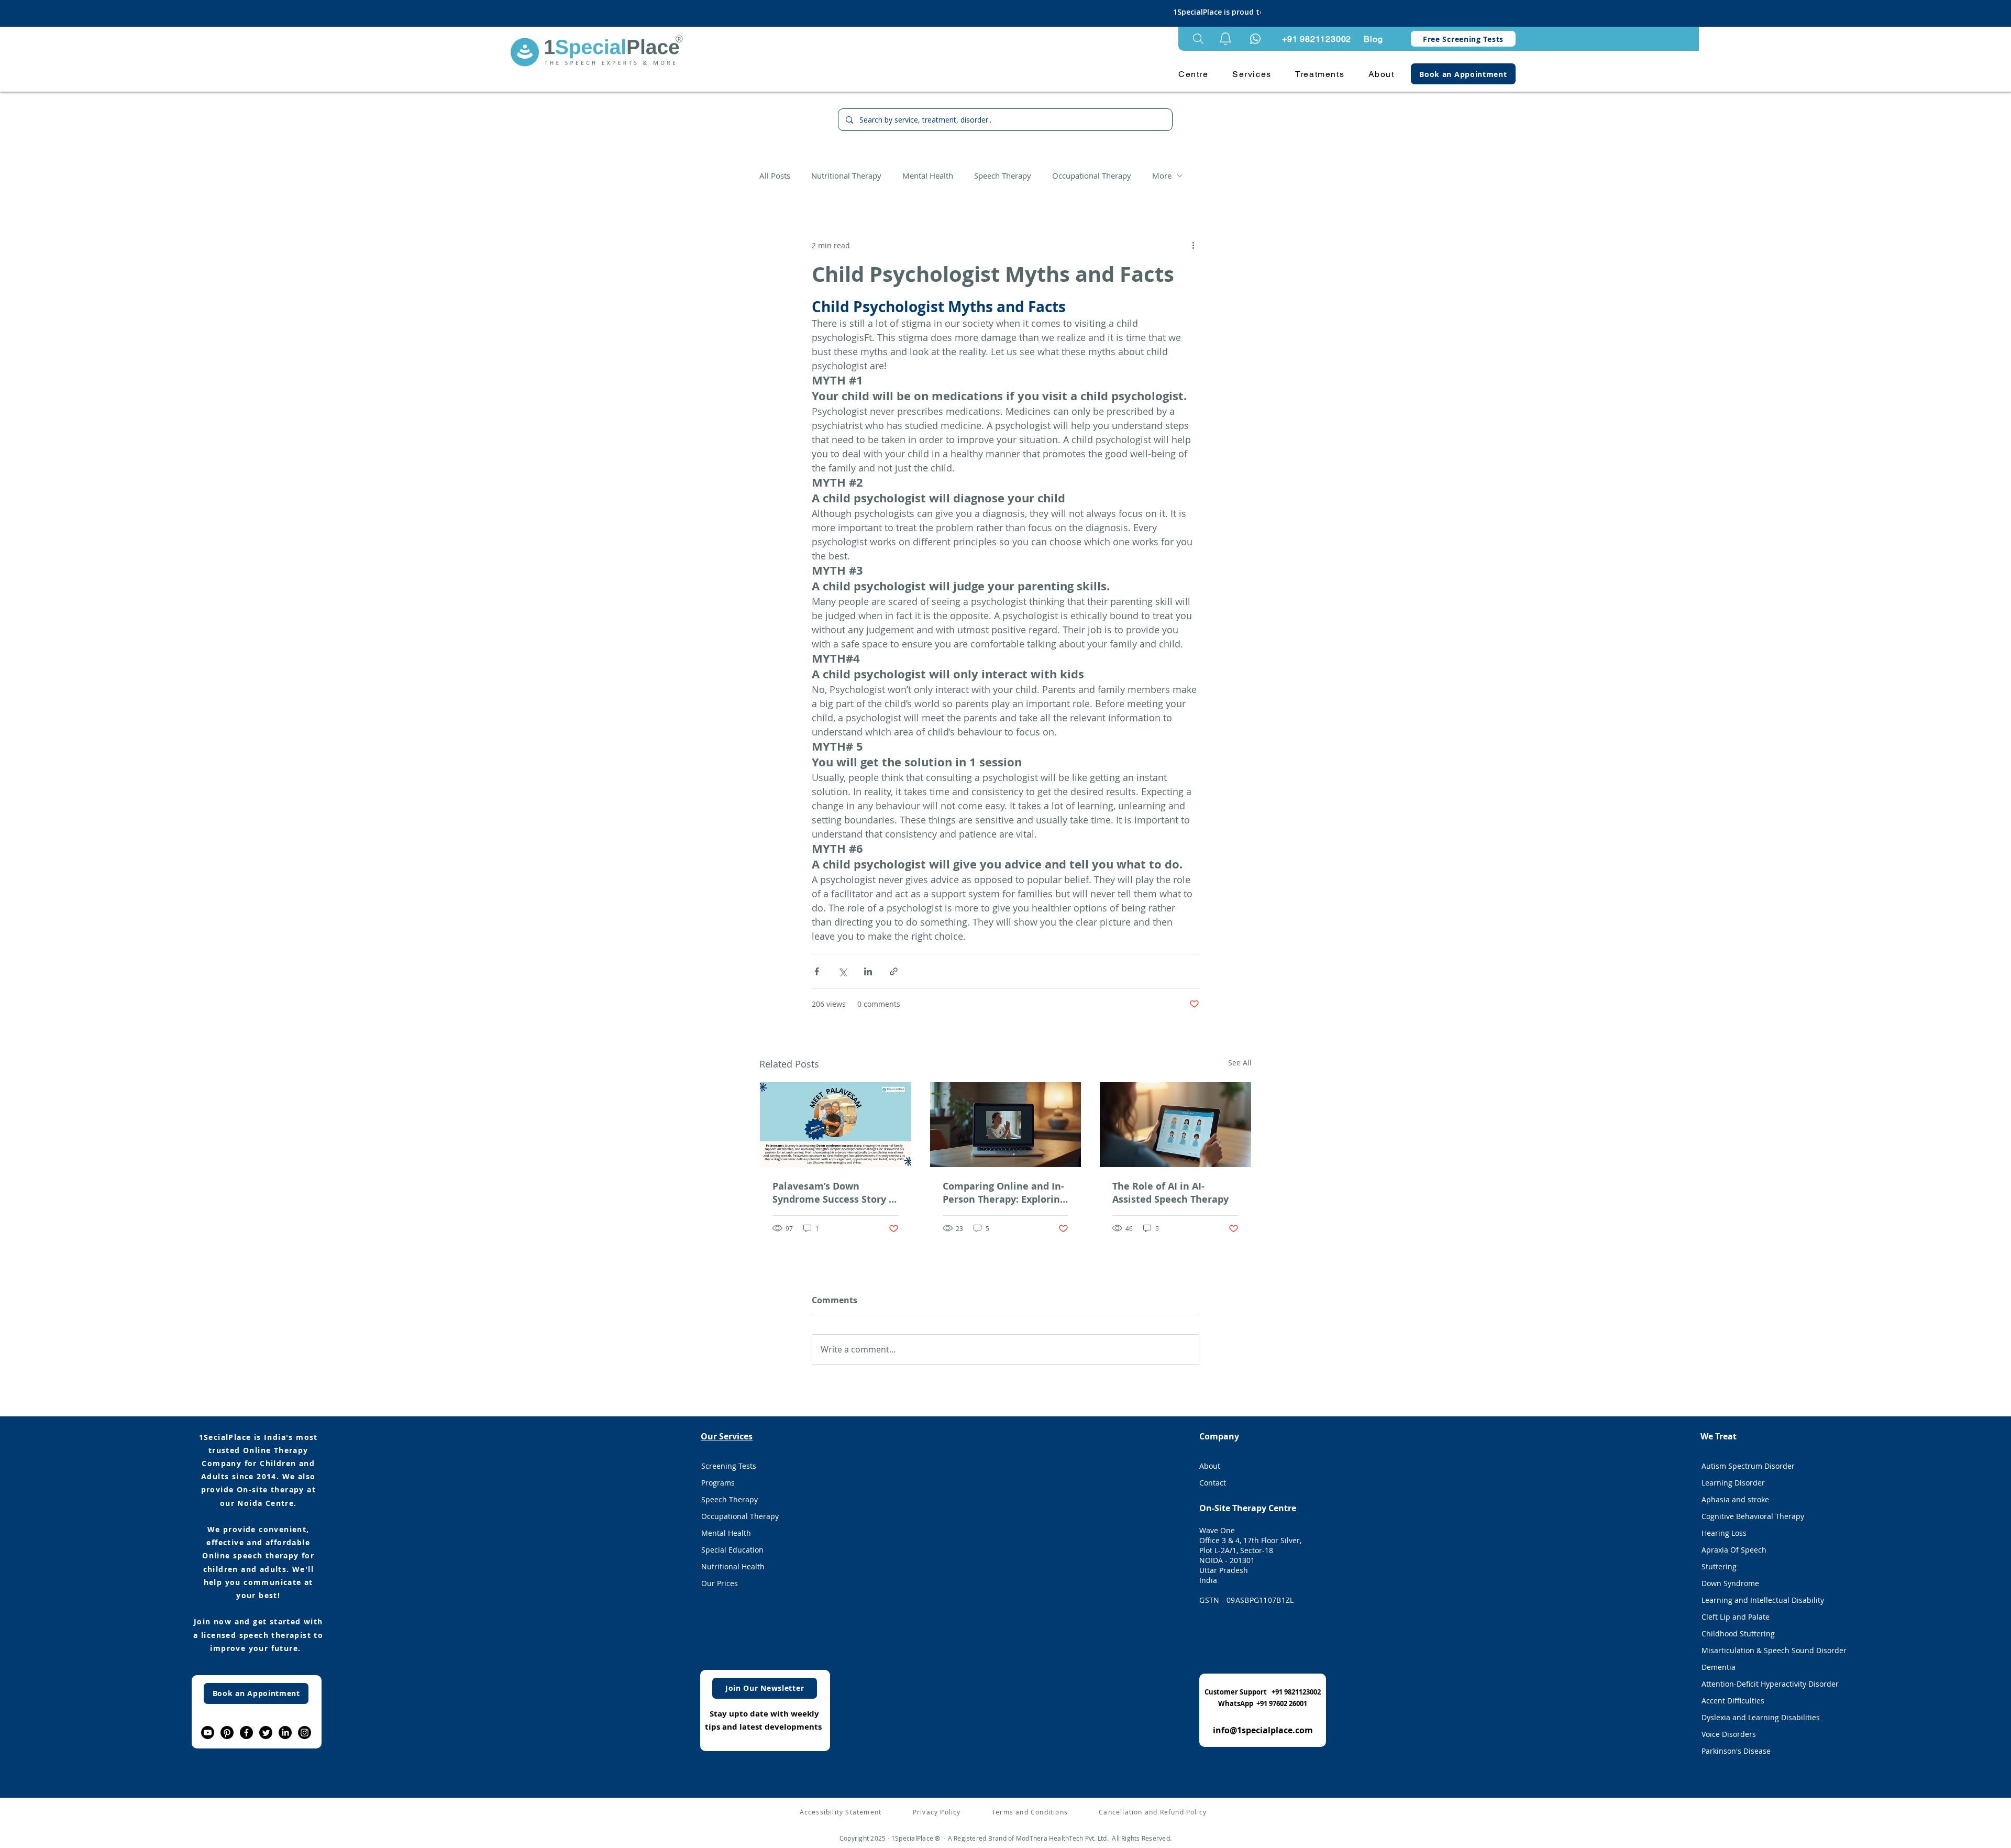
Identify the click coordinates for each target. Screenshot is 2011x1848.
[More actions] (1193, 245)
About (1210, 1466)
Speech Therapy (1003, 175)
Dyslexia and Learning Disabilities (1761, 1717)
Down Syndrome (1730, 1583)
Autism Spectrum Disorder (1748, 1466)
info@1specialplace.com (1263, 1730)
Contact (1213, 1483)
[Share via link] (894, 971)
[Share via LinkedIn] (868, 971)
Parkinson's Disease (1736, 1751)
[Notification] (1255, 39)
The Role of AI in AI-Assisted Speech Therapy (1170, 1193)
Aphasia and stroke (1735, 1499)
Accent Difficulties (1733, 1701)
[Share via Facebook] (817, 971)
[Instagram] (305, 1732)
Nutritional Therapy (846, 175)
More (1162, 175)
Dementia (1719, 1667)
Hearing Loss (1724, 1533)
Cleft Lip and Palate (1736, 1617)
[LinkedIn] (285, 1732)
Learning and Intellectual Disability (1762, 1600)
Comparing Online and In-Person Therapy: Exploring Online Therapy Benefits (1004, 1193)
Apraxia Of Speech (1734, 1550)
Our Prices (720, 1583)
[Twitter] (266, 1732)
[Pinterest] (227, 1732)
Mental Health (928, 175)
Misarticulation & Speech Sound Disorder (1762, 1650)
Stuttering (1719, 1566)
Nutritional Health (733, 1566)
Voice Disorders (1729, 1734)
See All (1240, 1063)
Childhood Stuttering (1738, 1633)
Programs (718, 1483)
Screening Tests (729, 1466)
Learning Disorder (1733, 1483)
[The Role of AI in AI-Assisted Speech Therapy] (1175, 1125)
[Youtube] (208, 1732)
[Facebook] (246, 1732)
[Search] (1198, 39)
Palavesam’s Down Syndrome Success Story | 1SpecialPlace (833, 1193)
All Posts (775, 175)
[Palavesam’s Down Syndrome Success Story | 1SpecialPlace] (836, 1125)
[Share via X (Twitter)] (842, 971)
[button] (1225, 39)
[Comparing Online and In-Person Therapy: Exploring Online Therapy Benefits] (1006, 1125)
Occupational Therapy (1092, 175)
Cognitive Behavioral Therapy (1753, 1516)
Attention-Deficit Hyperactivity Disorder (1762, 1684)
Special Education (732, 1550)
